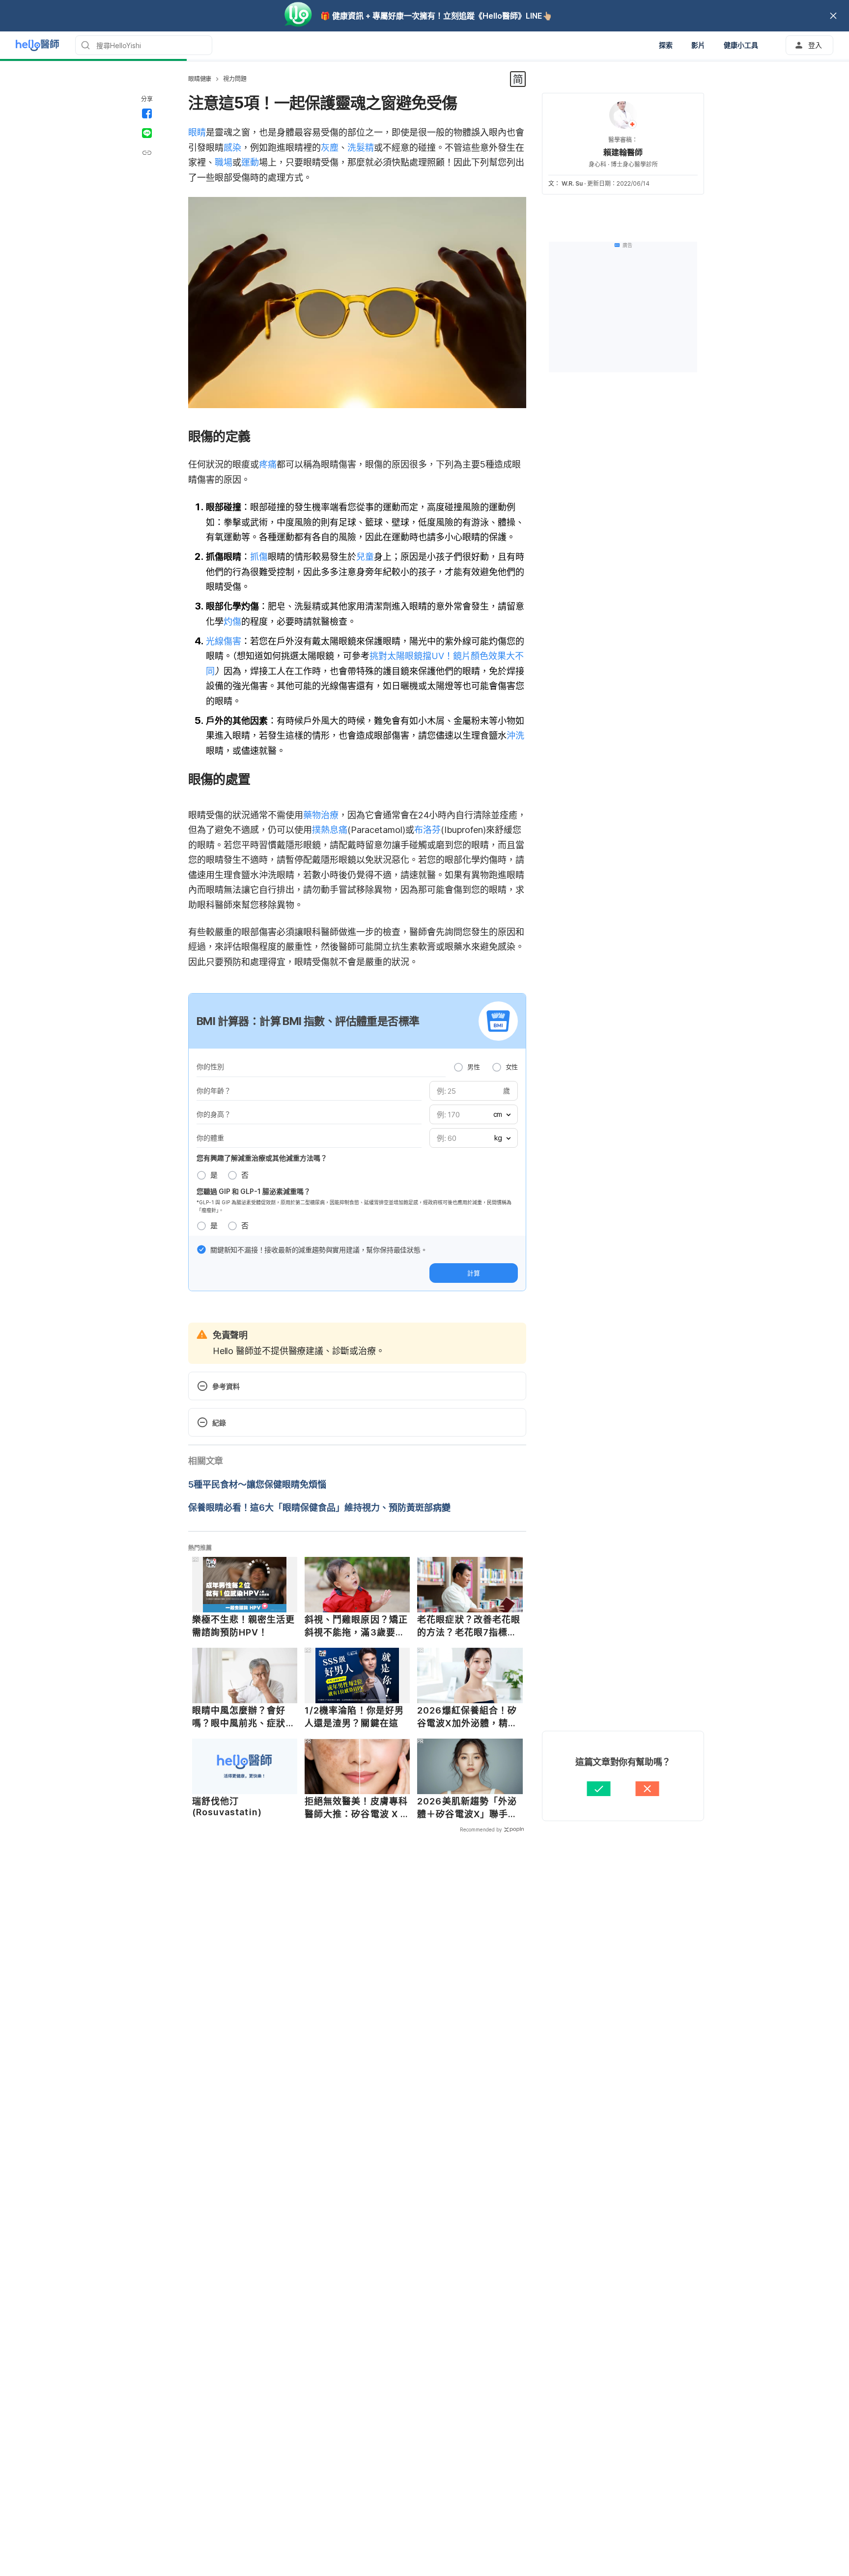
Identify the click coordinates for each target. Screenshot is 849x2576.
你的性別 (210, 1066)
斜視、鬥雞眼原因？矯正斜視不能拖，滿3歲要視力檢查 (356, 1626)
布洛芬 (427, 830)
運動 (250, 162)
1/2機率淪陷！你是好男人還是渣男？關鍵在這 (354, 1717)
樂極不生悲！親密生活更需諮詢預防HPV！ (244, 1626)
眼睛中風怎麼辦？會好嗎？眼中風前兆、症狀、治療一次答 (244, 1717)
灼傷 (232, 622)
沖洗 (515, 735)
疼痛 (268, 464)
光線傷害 (224, 641)
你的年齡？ (214, 1091)
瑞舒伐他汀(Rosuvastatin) (227, 1807)
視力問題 (235, 79)
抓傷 (259, 557)
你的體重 (210, 1138)
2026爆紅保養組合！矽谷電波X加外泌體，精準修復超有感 (467, 1717)
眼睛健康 (200, 79)
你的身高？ (214, 1114)
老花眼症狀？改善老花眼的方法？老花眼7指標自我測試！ (469, 1626)
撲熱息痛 (330, 830)
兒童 (365, 557)
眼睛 (197, 132)
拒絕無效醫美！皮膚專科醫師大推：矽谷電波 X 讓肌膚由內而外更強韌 (357, 1808)
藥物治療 (321, 815)
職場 (224, 162)
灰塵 (330, 148)
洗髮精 (361, 148)
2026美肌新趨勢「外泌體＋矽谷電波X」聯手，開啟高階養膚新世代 (467, 1808)
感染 (232, 148)
